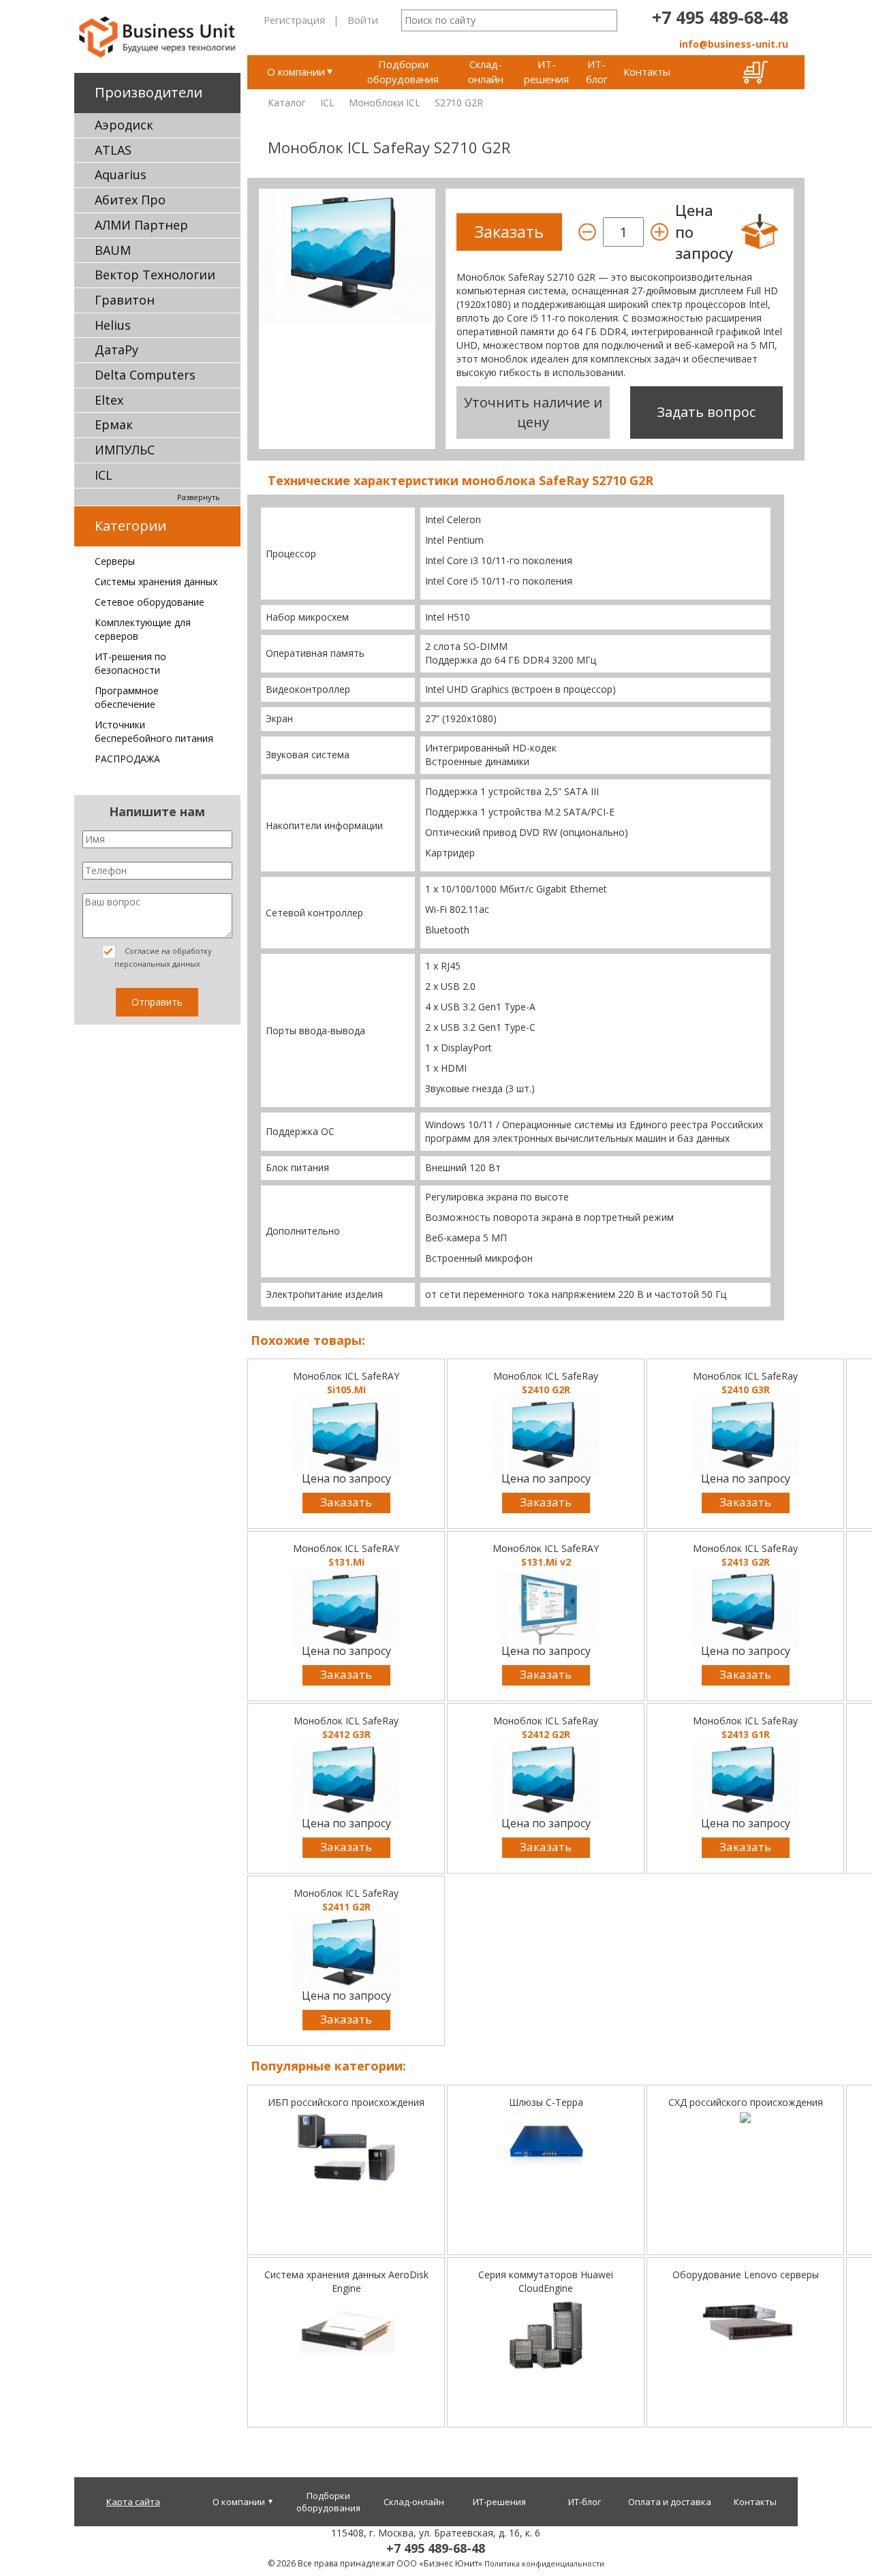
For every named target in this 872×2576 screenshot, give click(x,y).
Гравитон (125, 300)
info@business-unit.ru (734, 44)
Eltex (109, 400)
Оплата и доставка (670, 2502)
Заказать (346, 1502)
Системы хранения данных (156, 581)
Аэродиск (124, 125)
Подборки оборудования (403, 71)
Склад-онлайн (486, 71)
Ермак (114, 424)
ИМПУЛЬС (125, 450)
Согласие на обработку (163, 957)
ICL (104, 475)
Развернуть (199, 497)
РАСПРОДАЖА (127, 759)
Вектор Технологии (155, 275)
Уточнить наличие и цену (533, 412)
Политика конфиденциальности (544, 2563)
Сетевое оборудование (150, 602)
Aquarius (121, 174)
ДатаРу (116, 350)
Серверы (115, 561)
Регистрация (294, 20)
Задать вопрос (706, 412)
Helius (113, 325)
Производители (149, 92)
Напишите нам (157, 811)
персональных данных (157, 964)
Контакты (647, 72)
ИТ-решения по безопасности (130, 663)
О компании (296, 72)
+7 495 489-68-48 (720, 17)
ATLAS (113, 150)
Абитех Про (130, 200)
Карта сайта (133, 2502)
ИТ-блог (597, 71)
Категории (130, 526)
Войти (363, 20)
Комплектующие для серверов (143, 629)
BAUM (113, 250)
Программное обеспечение (127, 697)
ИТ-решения (546, 71)
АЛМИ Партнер (141, 225)
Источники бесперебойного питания (154, 731)
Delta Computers (145, 375)
